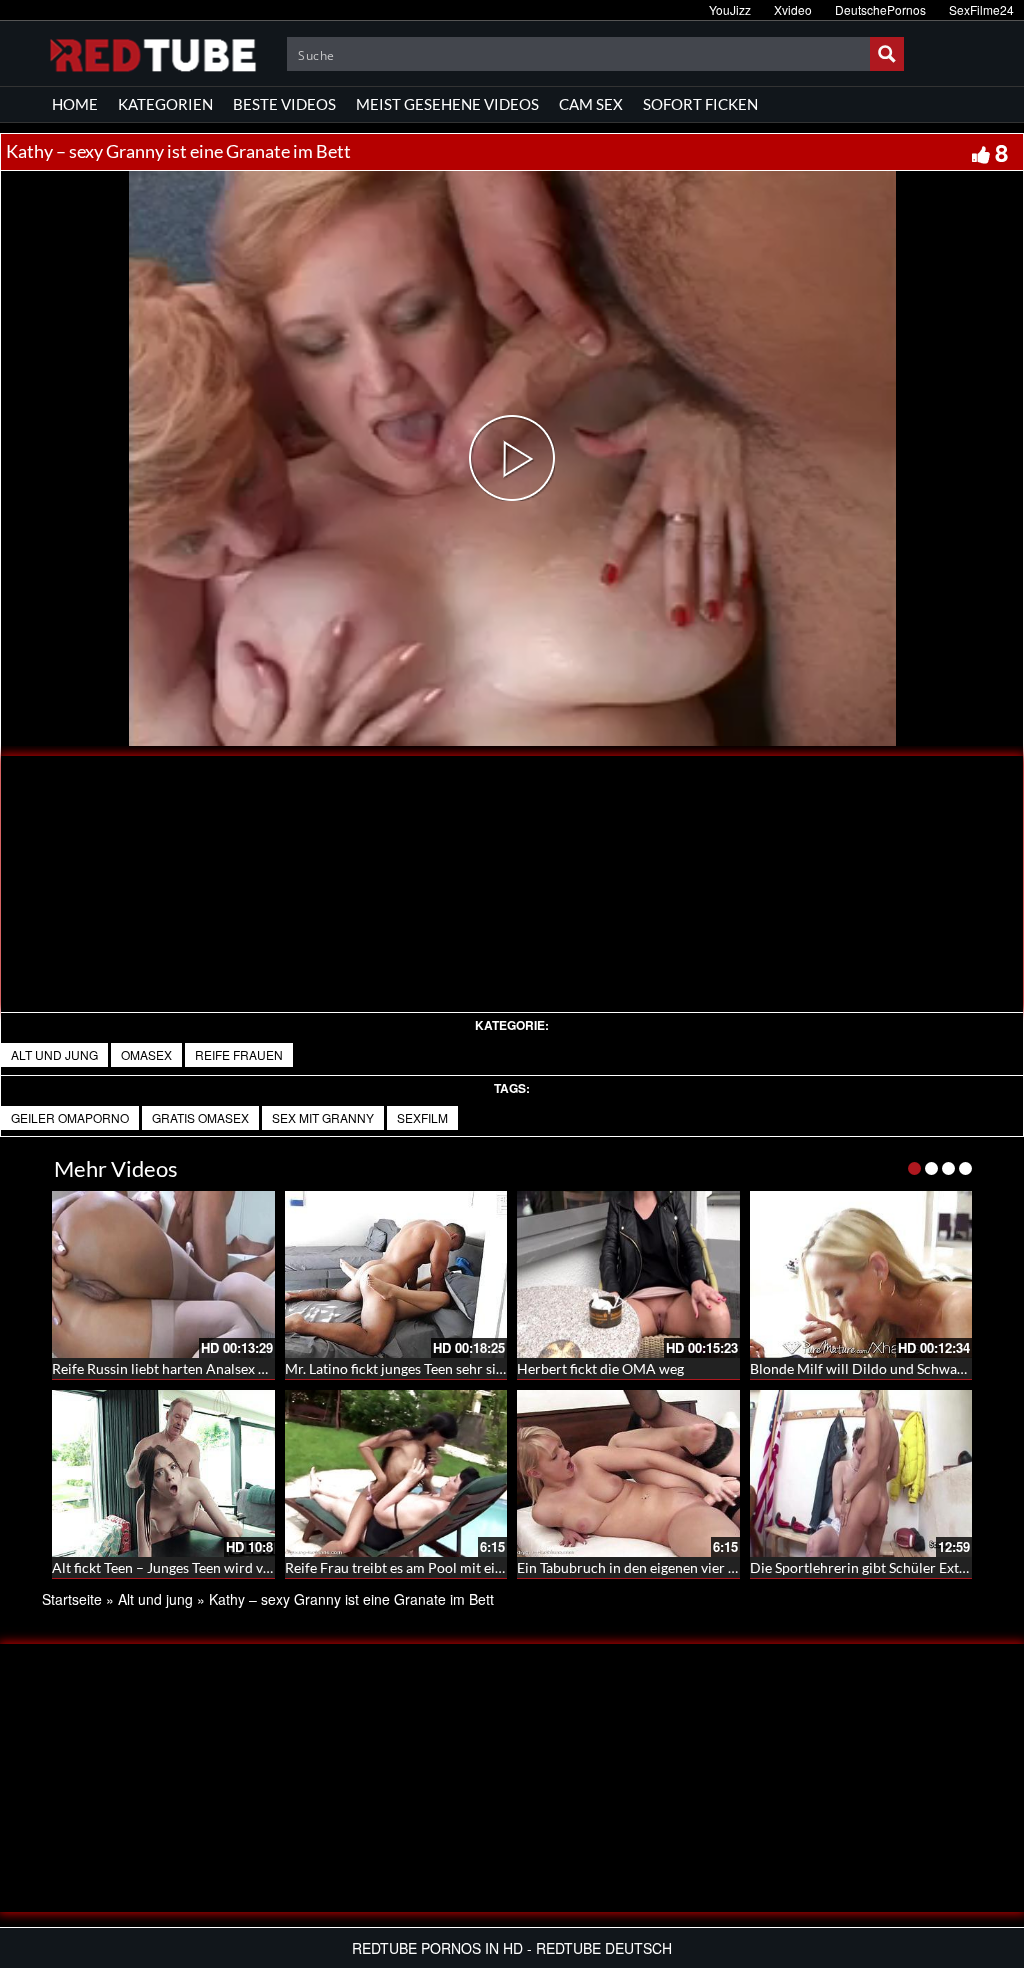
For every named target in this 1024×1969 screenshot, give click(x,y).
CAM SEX (591, 104)
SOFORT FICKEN (700, 104)
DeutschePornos (880, 9)
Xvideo (793, 9)
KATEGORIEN (165, 104)
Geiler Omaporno (70, 1117)
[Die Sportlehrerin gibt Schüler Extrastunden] (861, 1473)
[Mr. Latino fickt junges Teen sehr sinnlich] (396, 1274)
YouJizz (730, 9)
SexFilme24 (981, 9)
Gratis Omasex (200, 1117)
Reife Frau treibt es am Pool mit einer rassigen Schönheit (460, 1567)
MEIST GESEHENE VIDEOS (447, 104)
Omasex (146, 1054)
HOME (75, 104)
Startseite (72, 1599)
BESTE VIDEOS (284, 104)
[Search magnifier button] (887, 54)
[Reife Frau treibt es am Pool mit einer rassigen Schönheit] (396, 1473)
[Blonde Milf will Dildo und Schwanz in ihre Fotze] (861, 1274)
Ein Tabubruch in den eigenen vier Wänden (648, 1567)
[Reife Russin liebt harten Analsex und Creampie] (163, 1274)
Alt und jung (54, 1054)
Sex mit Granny (323, 1117)
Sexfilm (422, 1117)
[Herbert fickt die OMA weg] (628, 1274)
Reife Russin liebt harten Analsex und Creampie (199, 1368)
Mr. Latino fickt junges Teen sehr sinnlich (410, 1368)
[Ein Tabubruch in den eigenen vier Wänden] (628, 1473)
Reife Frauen (239, 1054)
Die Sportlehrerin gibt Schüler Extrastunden (886, 1567)
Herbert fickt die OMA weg (600, 1368)
